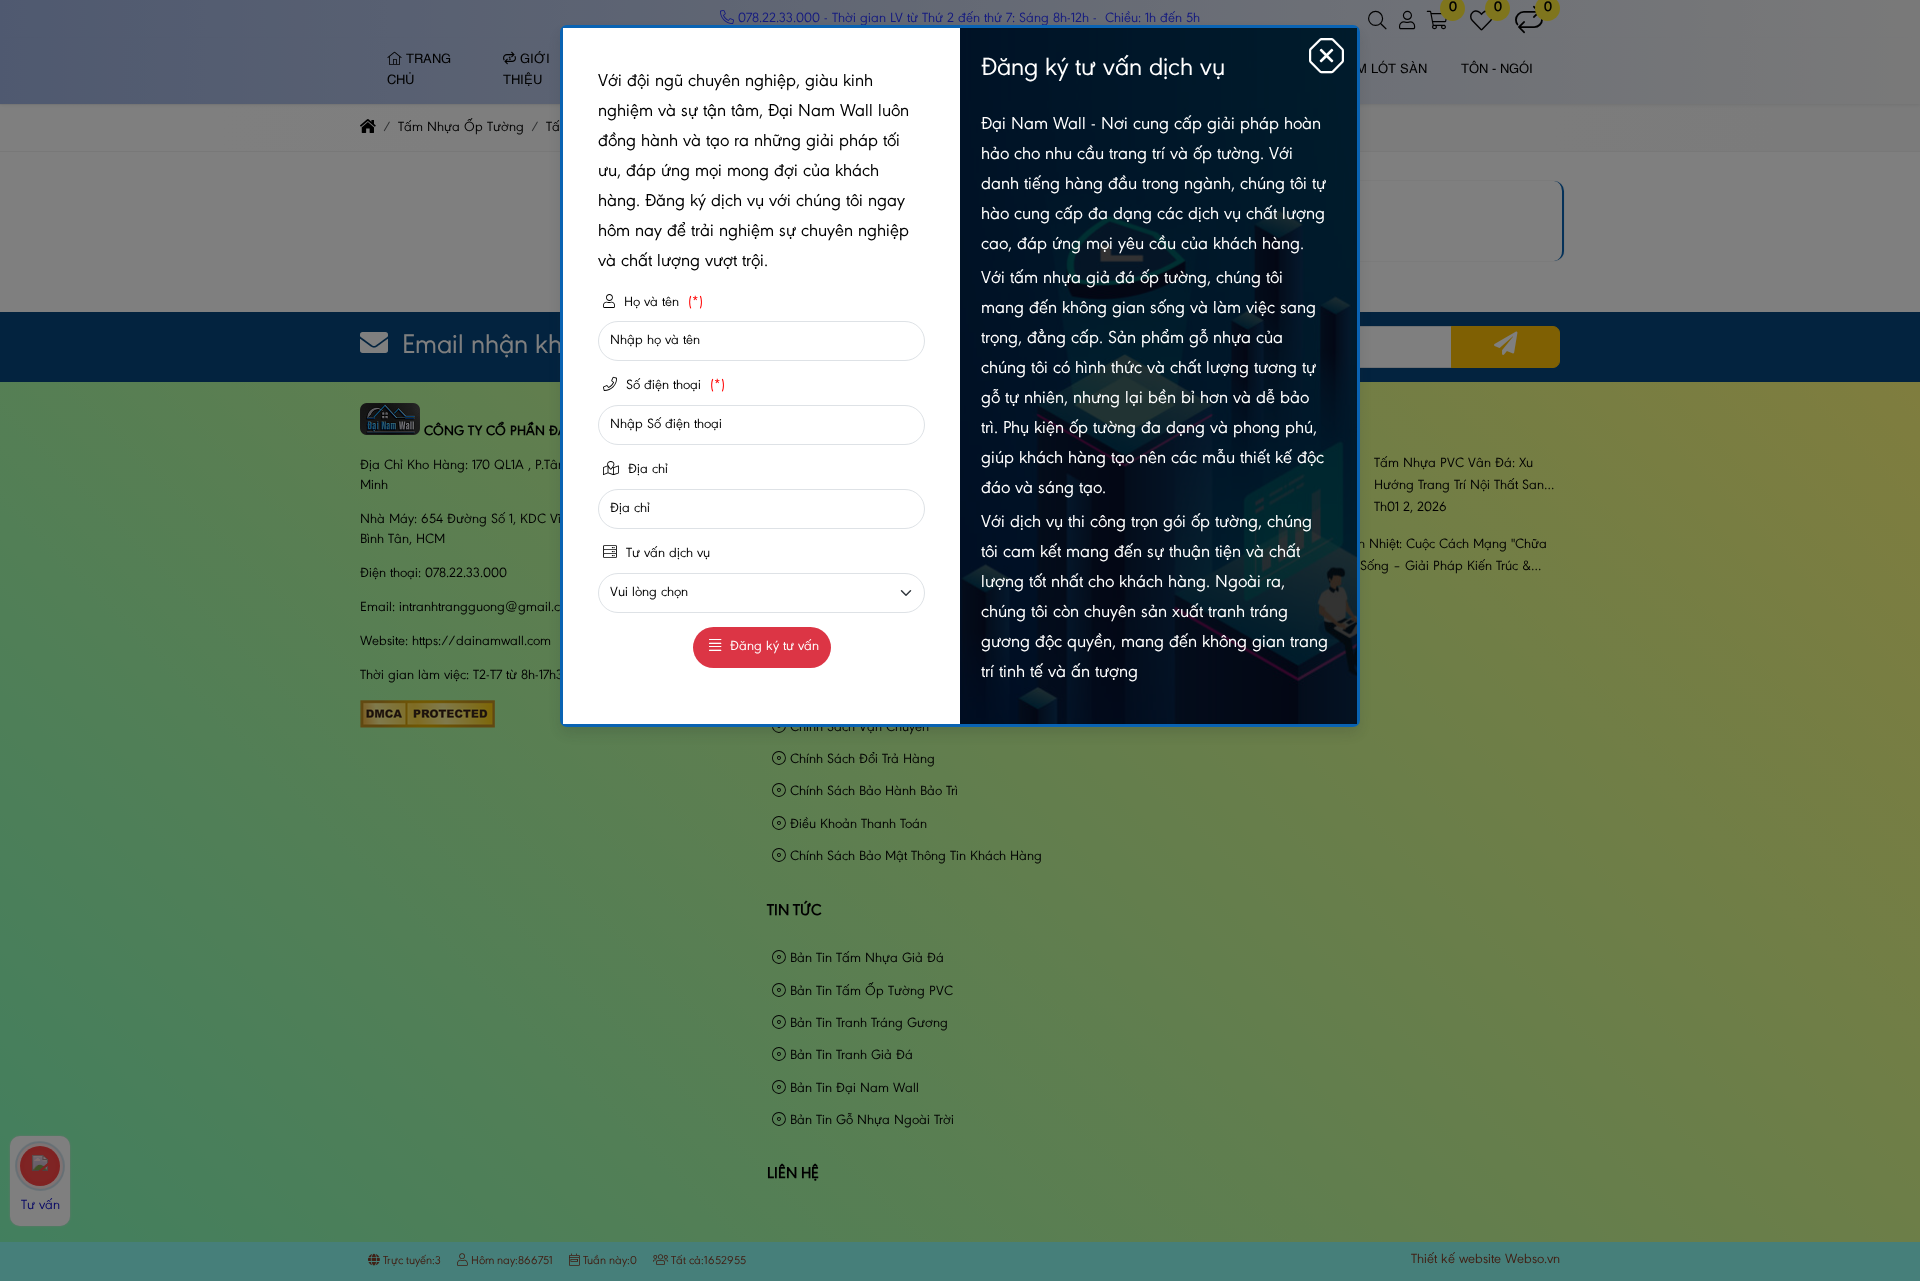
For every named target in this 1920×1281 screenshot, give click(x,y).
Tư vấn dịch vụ (666, 554)
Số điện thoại (673, 386)
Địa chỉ (646, 470)
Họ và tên (661, 303)
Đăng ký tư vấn (772, 647)
